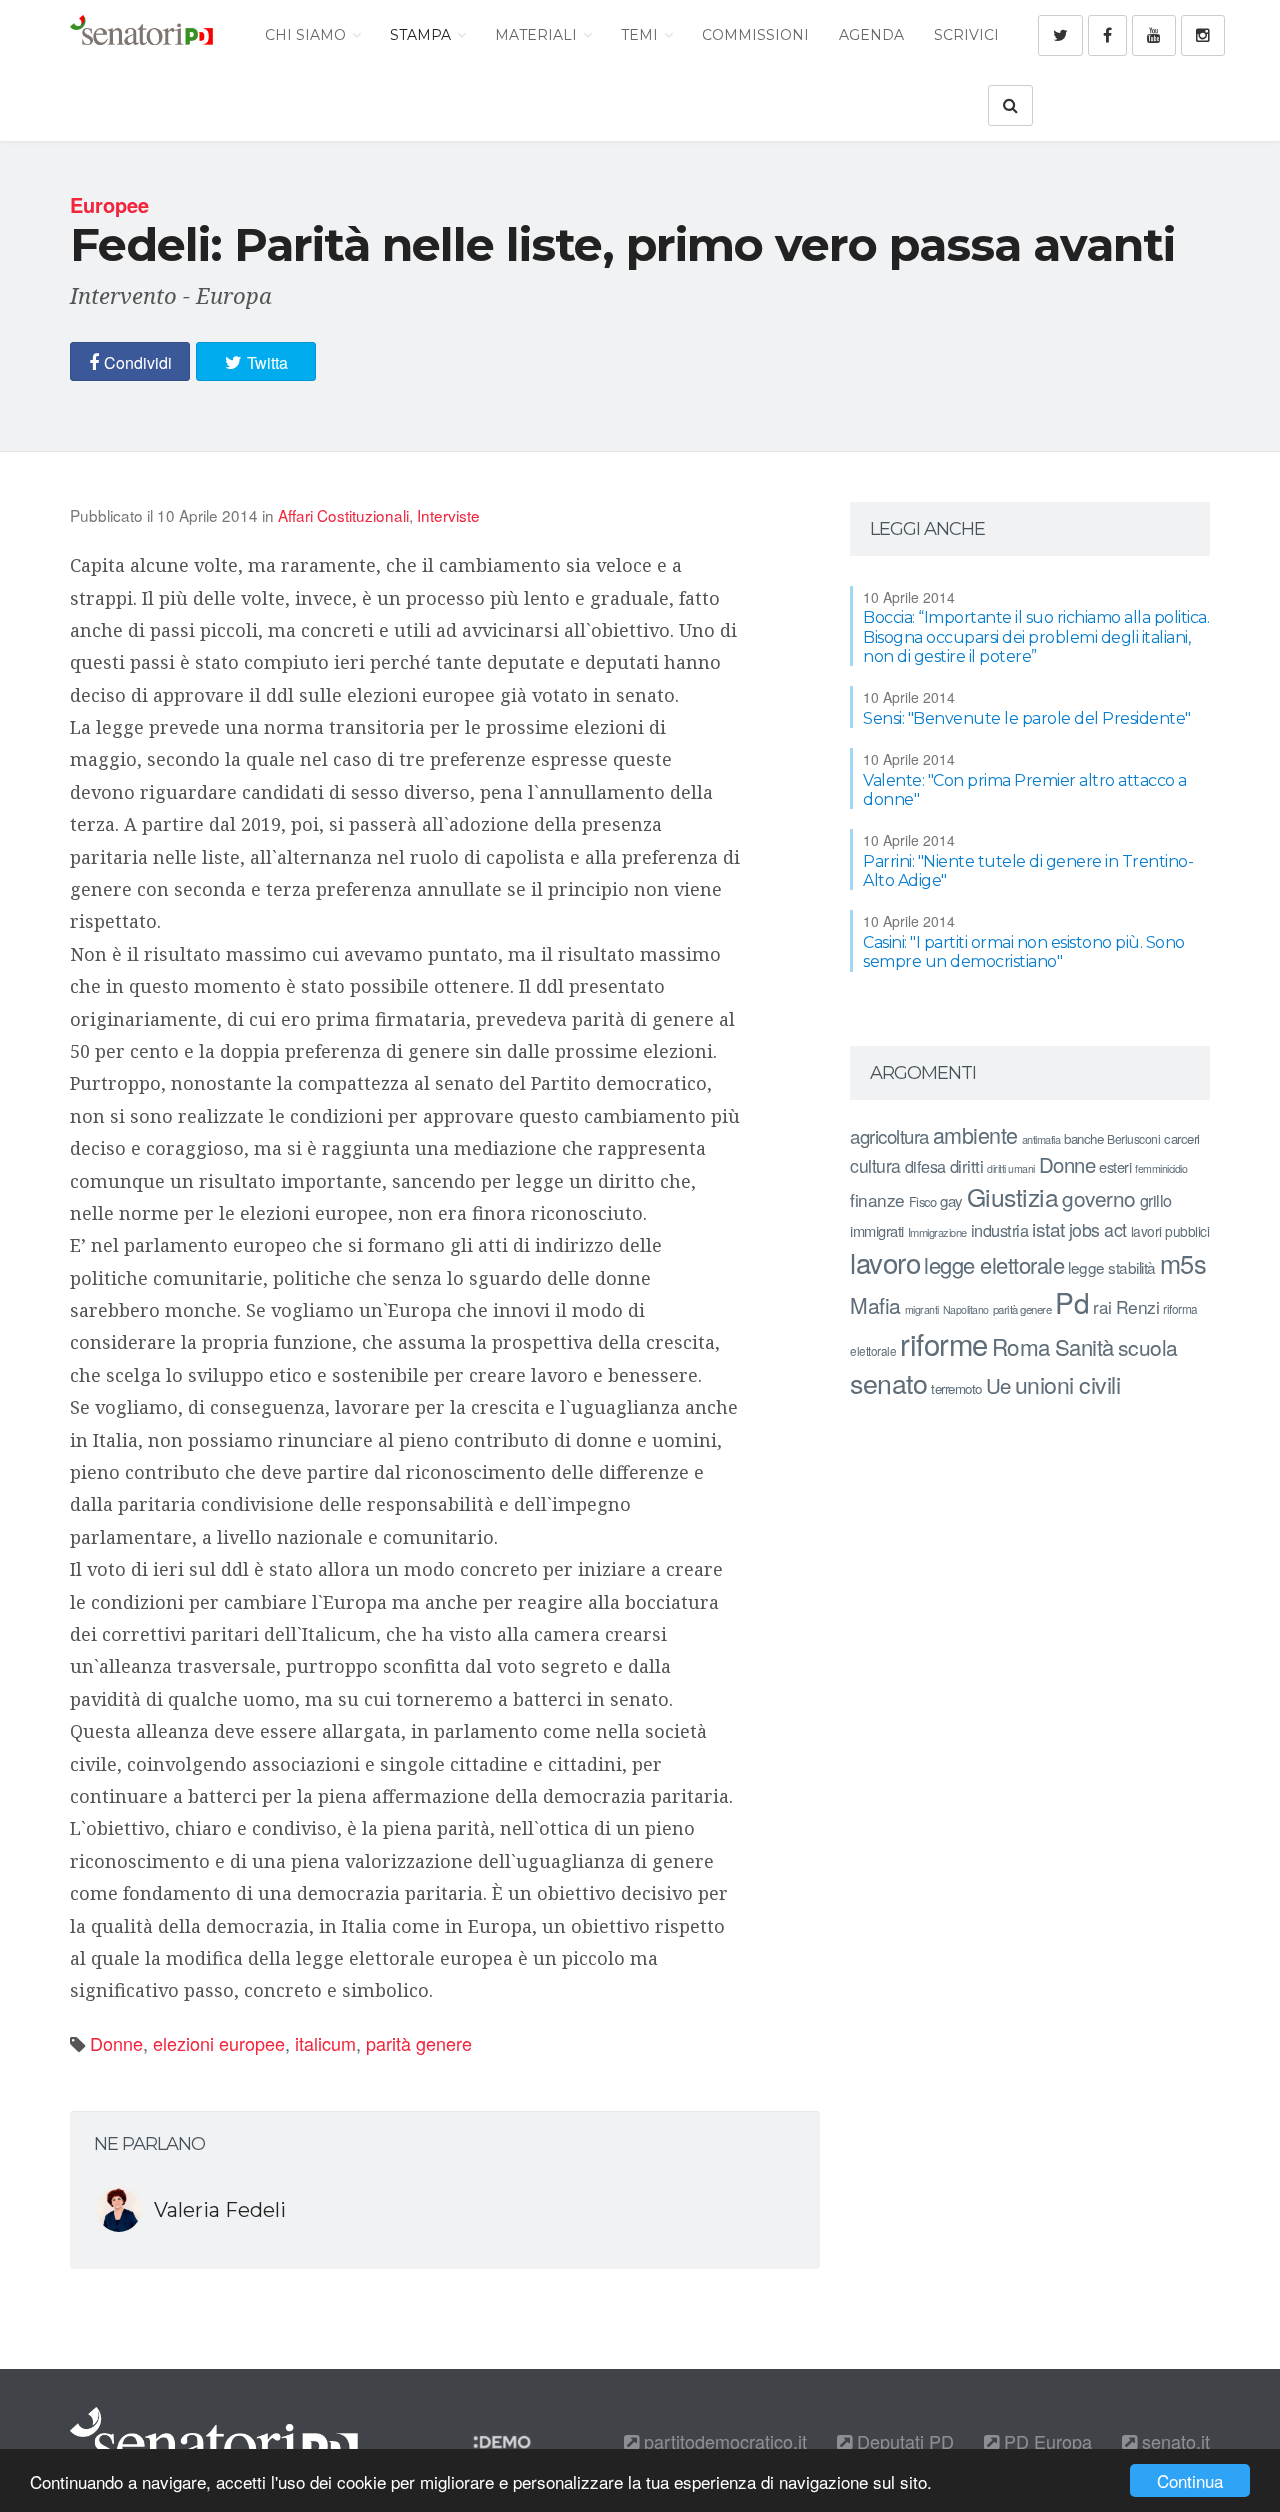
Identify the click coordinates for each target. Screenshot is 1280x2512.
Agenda (871, 35)
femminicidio (1161, 1168)
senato (888, 1382)
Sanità (1084, 1346)
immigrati (877, 1230)
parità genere (419, 2043)
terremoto (956, 1388)
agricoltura (889, 1135)
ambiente (975, 1134)
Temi (641, 35)
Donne (116, 2043)
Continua (1190, 2480)
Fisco (923, 1201)
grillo (1156, 1200)
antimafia (1041, 1139)
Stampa (422, 35)
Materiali (538, 35)
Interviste (448, 515)
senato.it (1173, 2441)
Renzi (1138, 1306)
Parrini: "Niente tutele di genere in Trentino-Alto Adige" (1028, 871)
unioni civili (1068, 1384)
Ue (998, 1385)
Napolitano (966, 1309)
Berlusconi (1133, 1138)
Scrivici (966, 35)
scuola (1148, 1347)
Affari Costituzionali (343, 515)
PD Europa (1045, 2441)
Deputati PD (903, 2441)
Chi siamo (307, 35)
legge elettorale (994, 1264)
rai (1102, 1306)
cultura (875, 1165)
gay (951, 1200)
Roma (1021, 1346)
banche (1083, 1138)
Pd (1072, 1302)
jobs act (1098, 1229)
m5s (1183, 1263)
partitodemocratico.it (723, 2441)
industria (1000, 1230)
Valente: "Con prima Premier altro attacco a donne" (1025, 790)
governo (1099, 1198)
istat (1048, 1228)
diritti (967, 1166)
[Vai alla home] (141, 35)
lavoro (885, 1262)
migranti (922, 1309)
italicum (325, 2043)
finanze (877, 1199)
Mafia (875, 1305)
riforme (944, 1343)
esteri (1115, 1166)
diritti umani (1011, 1168)
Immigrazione (937, 1232)
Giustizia (1013, 1196)
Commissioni (755, 35)
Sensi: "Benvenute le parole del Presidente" (1027, 718)
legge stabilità (1112, 1267)
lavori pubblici (1170, 1231)
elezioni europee (219, 2043)
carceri (1182, 1138)
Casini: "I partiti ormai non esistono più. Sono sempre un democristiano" (1024, 952)
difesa (925, 1166)
